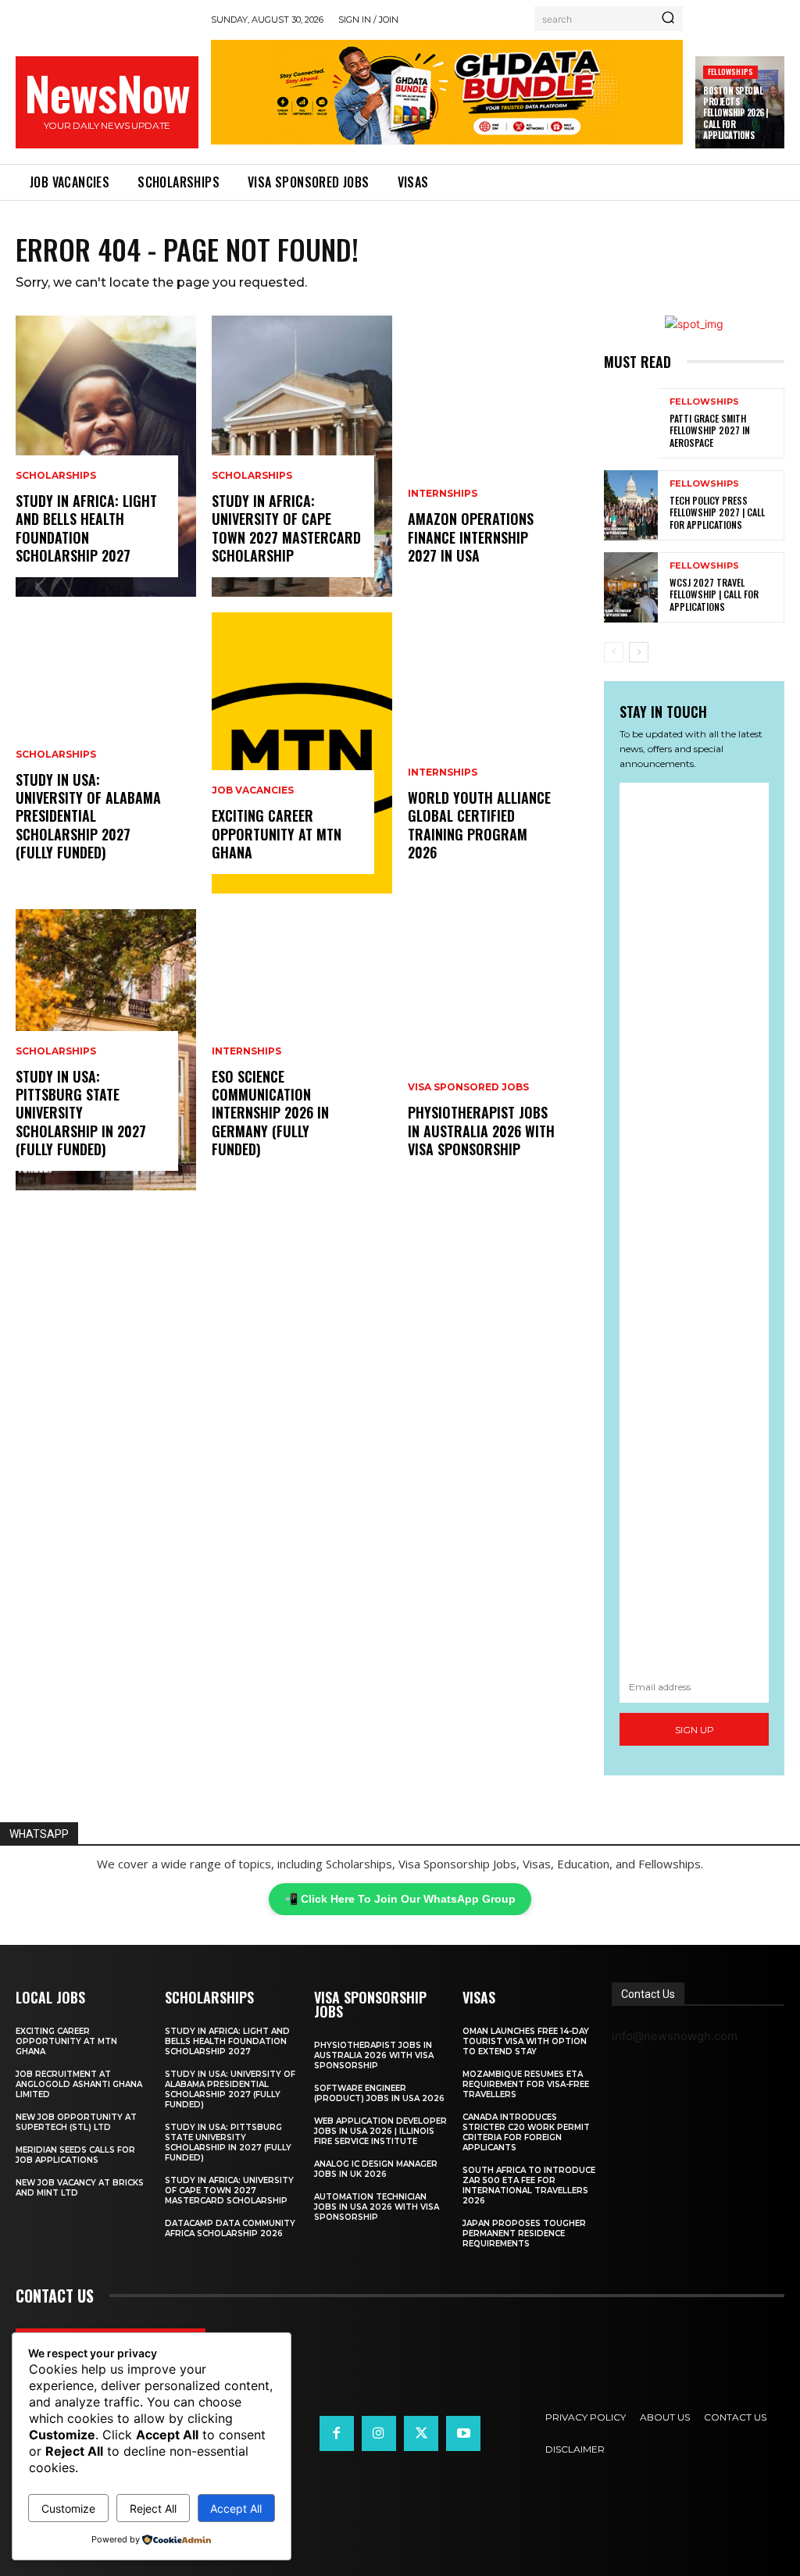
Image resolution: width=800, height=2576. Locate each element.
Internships (246, 1051)
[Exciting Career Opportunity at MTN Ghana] (302, 753)
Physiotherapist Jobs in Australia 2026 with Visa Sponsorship (481, 1131)
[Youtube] (463, 2433)
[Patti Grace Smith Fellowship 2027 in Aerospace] (631, 423)
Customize (68, 2508)
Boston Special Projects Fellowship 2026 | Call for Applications (736, 113)
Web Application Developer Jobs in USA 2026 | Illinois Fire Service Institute (380, 2131)
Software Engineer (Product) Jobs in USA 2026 (379, 2093)
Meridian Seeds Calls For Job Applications (75, 2155)
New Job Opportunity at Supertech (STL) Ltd (76, 2122)
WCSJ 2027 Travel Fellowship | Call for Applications (714, 594)
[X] (421, 2433)
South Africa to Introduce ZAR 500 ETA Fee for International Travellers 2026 (529, 2185)
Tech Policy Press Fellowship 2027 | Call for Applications (717, 512)
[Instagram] (379, 2433)
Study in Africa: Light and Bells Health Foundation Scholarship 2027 (86, 528)
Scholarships (56, 476)
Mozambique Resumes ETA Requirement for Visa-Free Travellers (526, 2084)
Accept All (236, 2508)
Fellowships (730, 71)
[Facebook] (337, 2433)
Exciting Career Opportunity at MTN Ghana (277, 834)
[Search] (668, 19)
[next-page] (639, 652)
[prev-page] (614, 652)
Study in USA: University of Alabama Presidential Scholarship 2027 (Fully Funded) (88, 816)
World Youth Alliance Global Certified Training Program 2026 (479, 825)
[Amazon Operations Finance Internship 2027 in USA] (498, 456)
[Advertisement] (694, 1226)
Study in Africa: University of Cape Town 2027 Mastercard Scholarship (286, 528)
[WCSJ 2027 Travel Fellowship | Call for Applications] (631, 587)
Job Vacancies (253, 790)
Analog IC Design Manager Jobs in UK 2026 (376, 2169)
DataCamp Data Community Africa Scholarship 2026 (230, 2228)
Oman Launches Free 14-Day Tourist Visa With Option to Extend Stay (526, 2041)
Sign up (695, 1730)
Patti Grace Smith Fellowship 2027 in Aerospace (710, 430)
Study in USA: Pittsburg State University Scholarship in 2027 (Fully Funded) (81, 1113)
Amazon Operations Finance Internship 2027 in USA (471, 537)
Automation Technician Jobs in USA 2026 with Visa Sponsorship (377, 2207)
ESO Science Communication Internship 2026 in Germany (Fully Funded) (270, 1113)
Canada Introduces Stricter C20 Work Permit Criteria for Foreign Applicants (526, 2132)
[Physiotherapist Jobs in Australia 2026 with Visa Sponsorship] (498, 1050)
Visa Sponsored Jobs (468, 1087)
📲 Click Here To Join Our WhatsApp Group (400, 1899)
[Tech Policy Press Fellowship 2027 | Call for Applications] (631, 505)
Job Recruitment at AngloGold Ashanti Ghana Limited (79, 2084)
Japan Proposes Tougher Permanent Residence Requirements (524, 2233)
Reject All (153, 2508)
